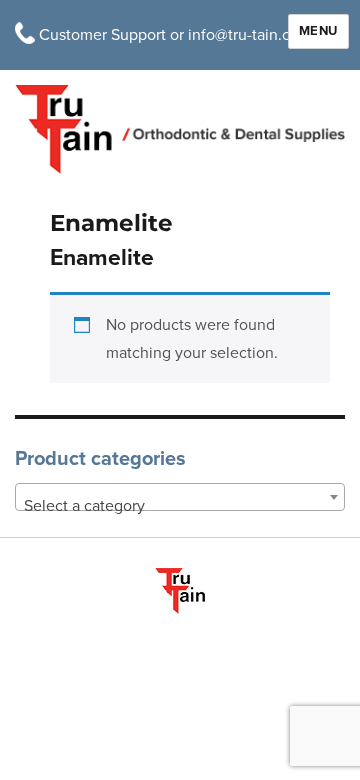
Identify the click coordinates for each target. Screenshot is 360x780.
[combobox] (180, 497)
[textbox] (180, 506)
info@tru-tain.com (250, 35)
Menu (318, 31)
